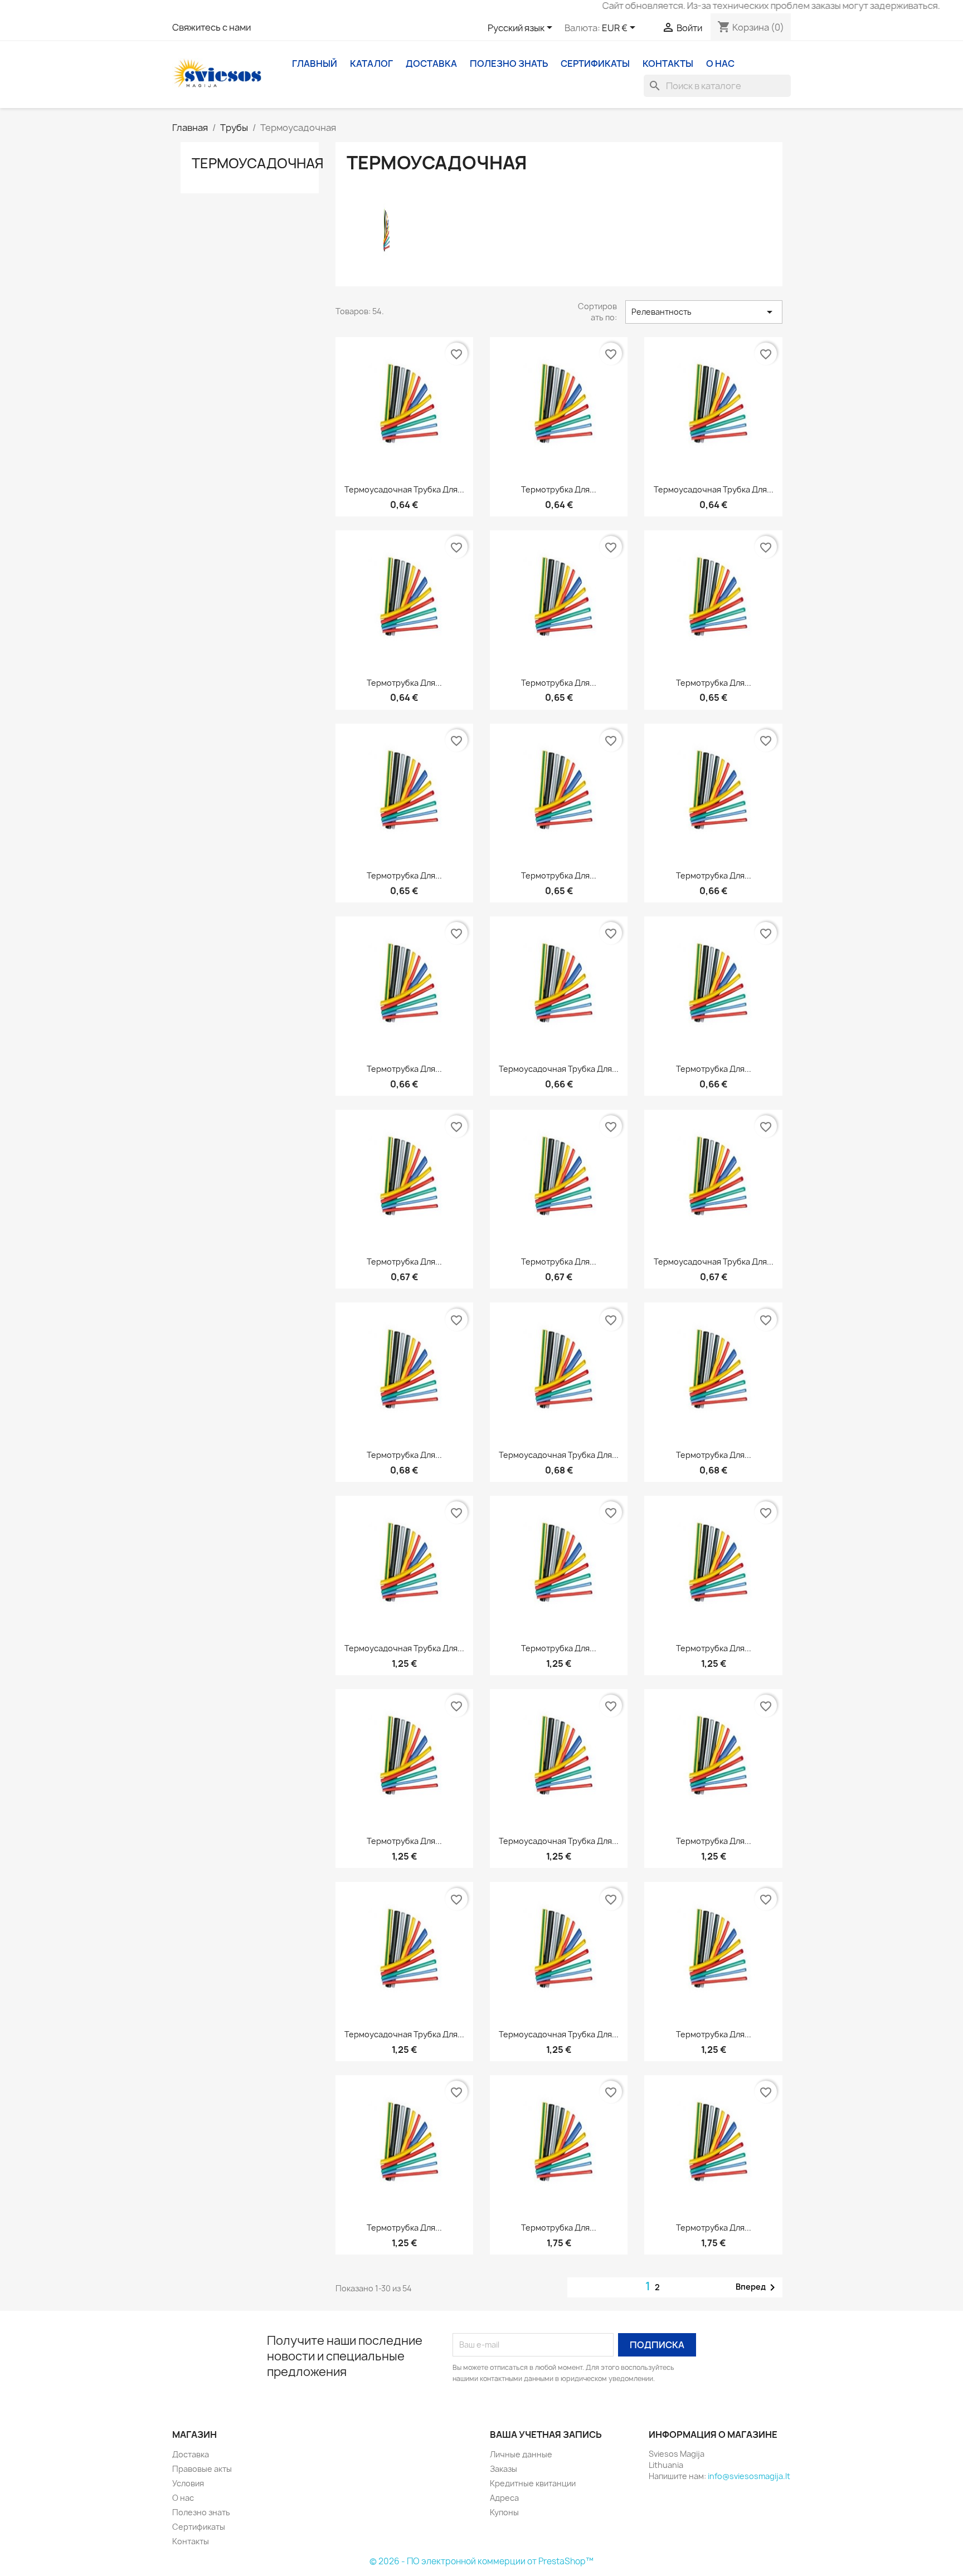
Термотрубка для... (559, 489)
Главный (315, 64)
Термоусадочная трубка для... (404, 489)
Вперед (757, 2287)
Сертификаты (595, 64)
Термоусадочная (258, 163)
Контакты (668, 64)
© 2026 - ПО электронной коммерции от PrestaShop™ (481, 2561)
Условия (188, 2483)
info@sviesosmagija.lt (749, 2476)
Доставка (431, 64)
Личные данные (521, 2454)
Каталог (371, 64)
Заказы (504, 2469)
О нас (720, 64)
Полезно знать (509, 64)
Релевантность (704, 312)
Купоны (504, 2512)
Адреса (504, 2498)
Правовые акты (202, 2469)
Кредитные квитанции (533, 2483)
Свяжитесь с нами (211, 27)
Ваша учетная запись (546, 2434)
